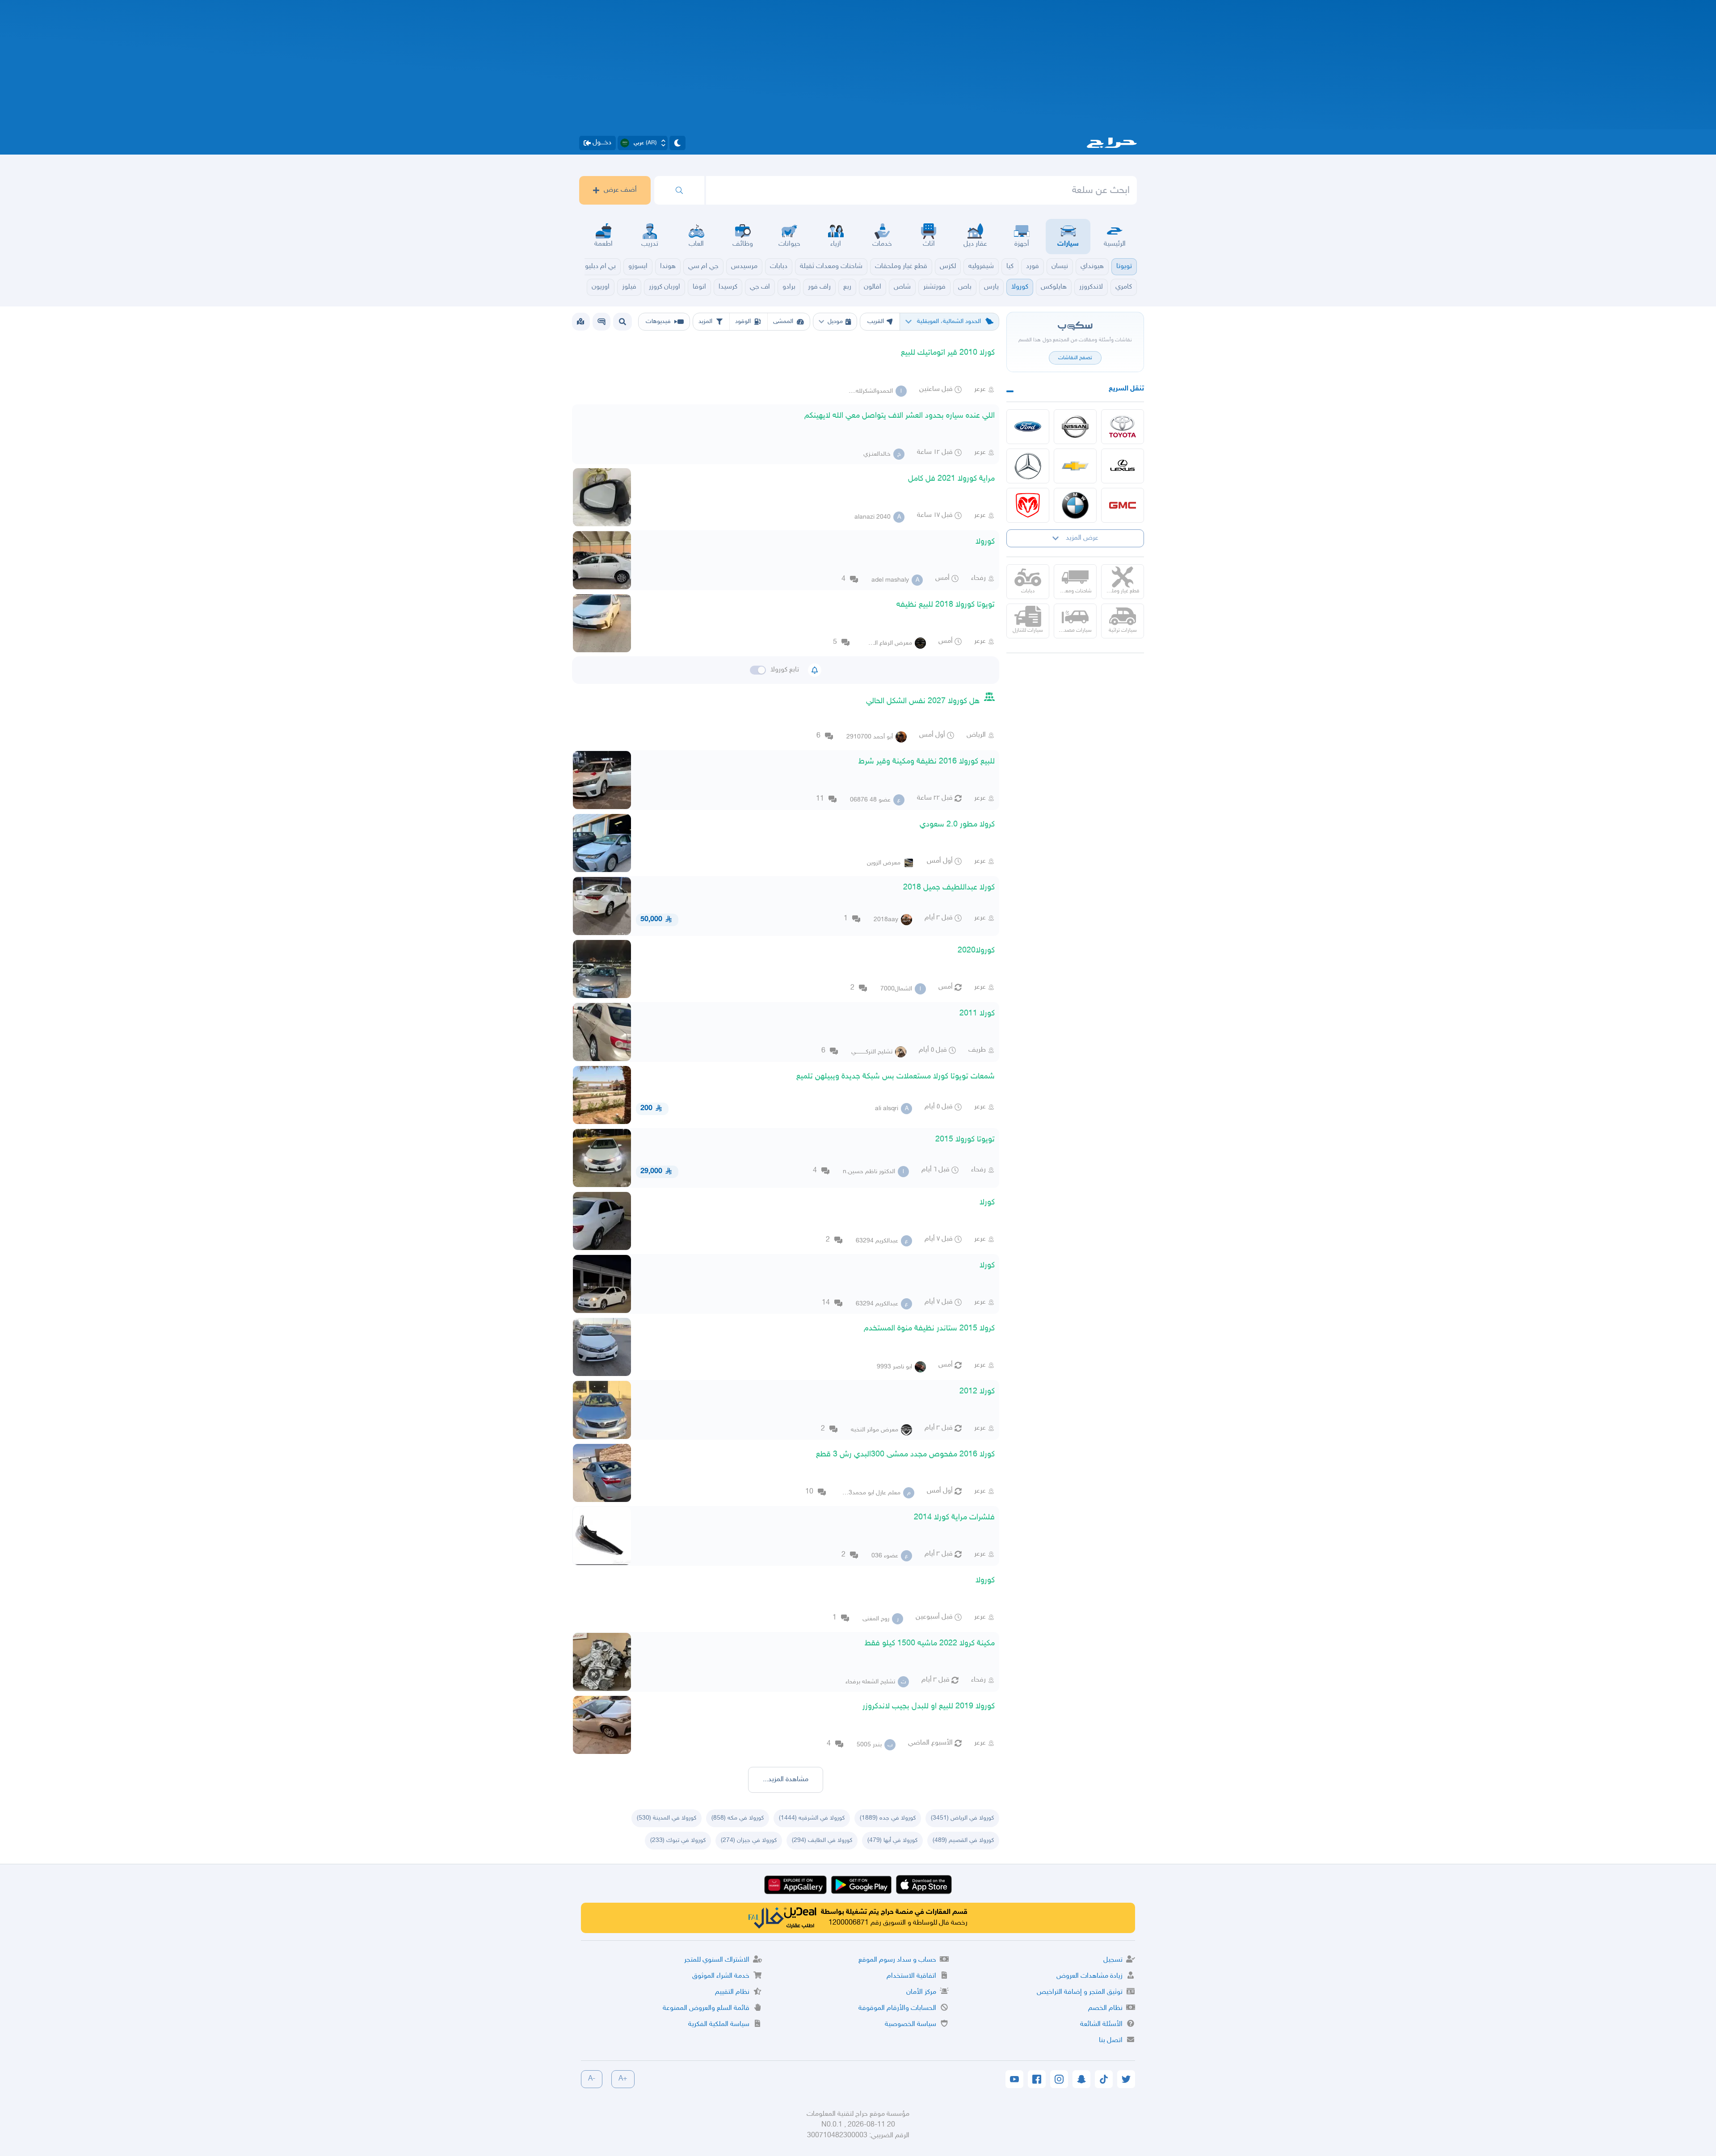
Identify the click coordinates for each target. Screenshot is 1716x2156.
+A (623, 2079)
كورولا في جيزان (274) (749, 1840)
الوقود (743, 321)
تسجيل (1113, 1960)
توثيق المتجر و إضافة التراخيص (1080, 1992)
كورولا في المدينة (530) (667, 1818)
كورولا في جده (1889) (888, 1818)
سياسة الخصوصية (911, 2024)
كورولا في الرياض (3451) (962, 1818)
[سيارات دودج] (1028, 505)
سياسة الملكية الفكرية (719, 2024)
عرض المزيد (1082, 538)
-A (592, 2079)
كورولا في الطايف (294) (822, 1840)
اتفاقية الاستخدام (911, 1976)
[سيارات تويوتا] (1123, 427)
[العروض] (580, 322)
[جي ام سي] (1123, 505)
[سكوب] (601, 322)
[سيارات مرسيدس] (1028, 466)
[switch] (758, 670)
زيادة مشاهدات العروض (1089, 1976)
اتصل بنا (1111, 2041)
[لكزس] (1123, 466)
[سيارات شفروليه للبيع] (1075, 466)
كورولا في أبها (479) (892, 1840)
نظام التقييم (732, 1992)
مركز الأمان (921, 1992)
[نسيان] (1075, 427)
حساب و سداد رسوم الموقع (897, 1960)
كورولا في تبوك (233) (678, 1840)
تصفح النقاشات (1075, 358)
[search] (679, 190)
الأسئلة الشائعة (1101, 2024)
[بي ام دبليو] (1075, 505)
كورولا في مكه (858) (738, 1818)
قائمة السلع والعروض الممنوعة (706, 2008)
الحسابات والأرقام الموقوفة (897, 2008)
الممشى (783, 321)
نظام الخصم (1105, 2008)
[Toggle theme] (677, 143)
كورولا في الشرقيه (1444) (812, 1818)
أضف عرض (620, 190)
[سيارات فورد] (1028, 427)
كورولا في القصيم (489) (963, 1840)
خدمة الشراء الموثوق (721, 1976)
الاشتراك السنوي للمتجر (717, 1960)
